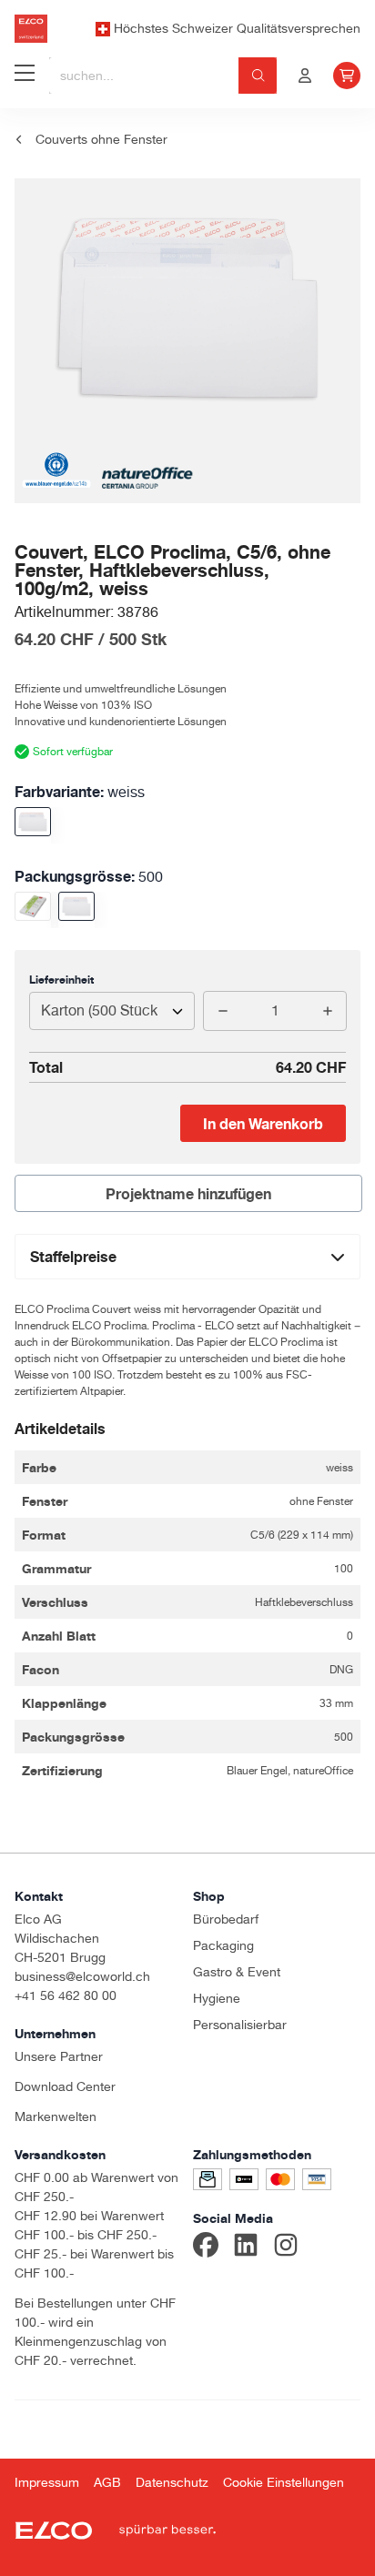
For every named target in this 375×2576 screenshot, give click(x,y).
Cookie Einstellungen (284, 2482)
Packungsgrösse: (89, 876)
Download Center (65, 2086)
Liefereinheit (61, 980)
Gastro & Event (237, 1972)
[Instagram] (286, 2248)
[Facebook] (206, 2248)
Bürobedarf (226, 1919)
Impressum (47, 2482)
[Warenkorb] (347, 76)
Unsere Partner (59, 2056)
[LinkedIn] (246, 2248)
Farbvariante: (80, 792)
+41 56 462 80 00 (66, 1995)
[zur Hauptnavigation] (25, 76)
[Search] (258, 76)
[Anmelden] (305, 76)
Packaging (223, 1945)
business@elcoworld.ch (82, 1976)
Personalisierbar (240, 2025)
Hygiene (217, 1998)
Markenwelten (56, 2116)
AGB (107, 2482)
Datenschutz (172, 2482)
